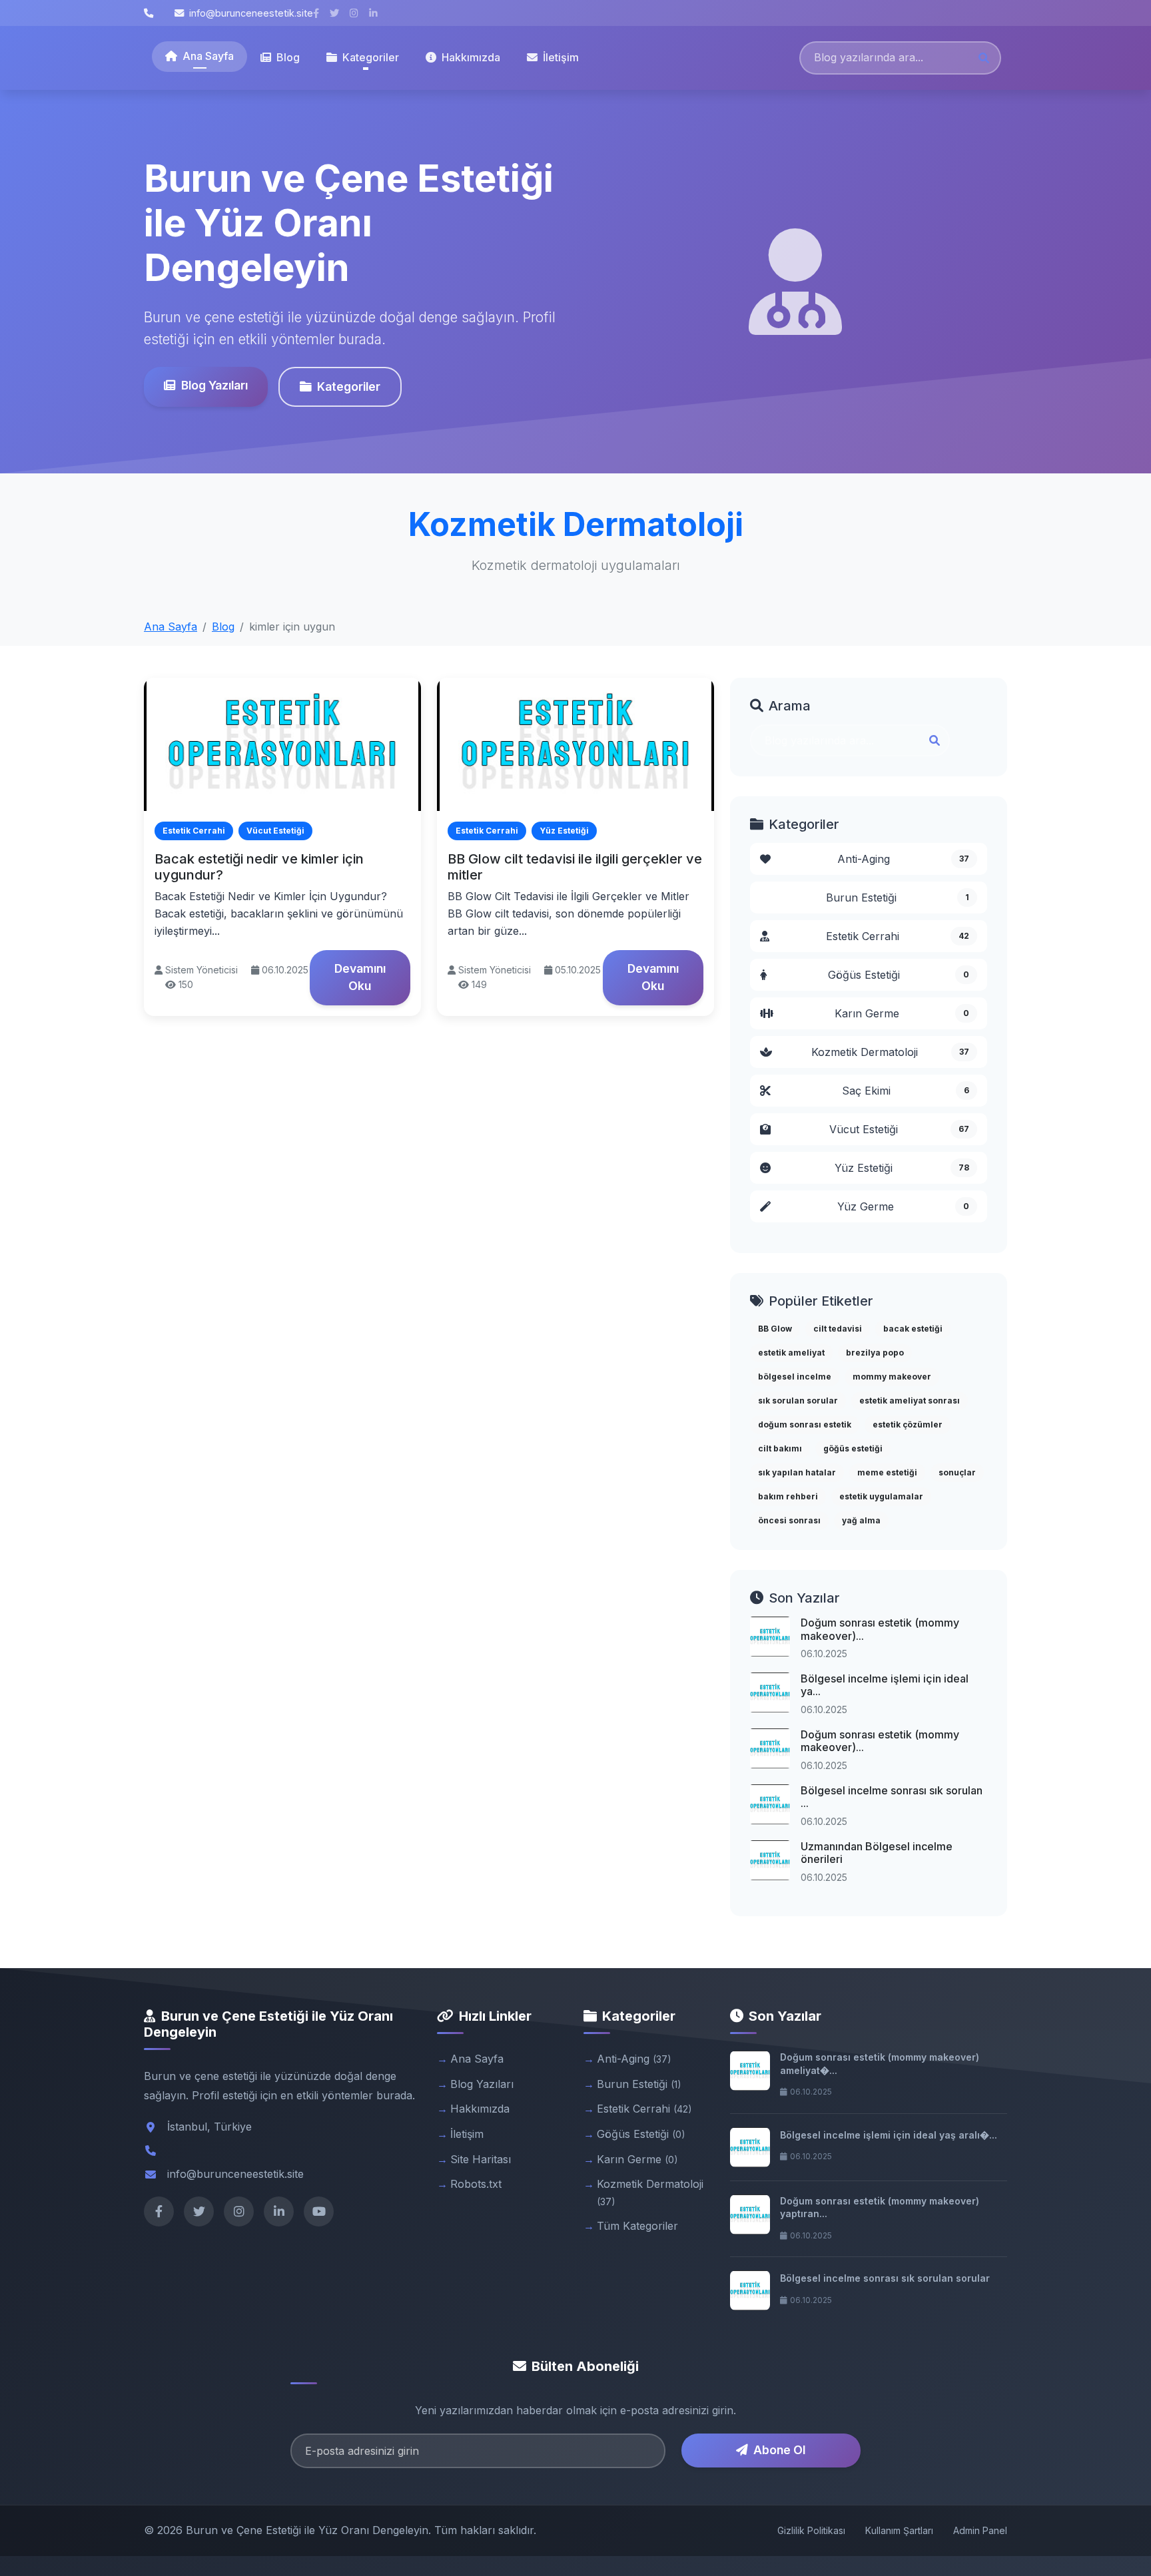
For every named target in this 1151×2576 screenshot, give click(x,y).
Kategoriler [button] (371, 57)
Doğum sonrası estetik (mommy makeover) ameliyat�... (880, 2064)
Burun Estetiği (898, 898)
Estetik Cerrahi (898, 936)
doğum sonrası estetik (805, 1424)
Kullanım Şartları (899, 2530)
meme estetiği (887, 1472)
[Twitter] (199, 2211)
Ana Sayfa (208, 56)
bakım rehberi (788, 1496)
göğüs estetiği (853, 1448)
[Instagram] (239, 2211)
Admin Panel (980, 2530)
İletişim (561, 57)
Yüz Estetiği (902, 1168)
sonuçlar (957, 1472)
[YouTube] (319, 2211)
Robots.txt (476, 2184)
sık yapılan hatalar (797, 1472)
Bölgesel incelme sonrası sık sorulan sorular (885, 2278)
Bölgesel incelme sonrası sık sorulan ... (892, 1797)
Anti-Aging (903, 859)
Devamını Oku (360, 977)
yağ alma (861, 1520)
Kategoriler (349, 386)
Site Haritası (481, 2159)
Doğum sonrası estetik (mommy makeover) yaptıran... (880, 2207)
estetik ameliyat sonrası (910, 1401)
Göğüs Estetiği (899, 975)
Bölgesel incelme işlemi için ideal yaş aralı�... (889, 2135)
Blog (288, 57)
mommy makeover (892, 1377)
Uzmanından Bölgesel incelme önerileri (877, 1853)
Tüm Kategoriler (637, 2226)
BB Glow (775, 1329)
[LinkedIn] (279, 2211)
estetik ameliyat (791, 1353)
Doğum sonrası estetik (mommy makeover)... (880, 1629)
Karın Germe (902, 1013)
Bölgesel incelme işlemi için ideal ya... (885, 1685)
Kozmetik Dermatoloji (891, 1052)
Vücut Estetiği (900, 1129)
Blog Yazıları (214, 385)
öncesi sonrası (789, 1520)
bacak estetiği (913, 1329)
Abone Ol (779, 2450)
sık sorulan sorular (798, 1401)
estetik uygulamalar (881, 1496)
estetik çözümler (908, 1424)
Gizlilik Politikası (811, 2530)
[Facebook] (159, 2211)
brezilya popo (875, 1353)
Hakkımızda (471, 57)
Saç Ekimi (906, 1091)
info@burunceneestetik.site (251, 13)
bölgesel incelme (795, 1377)
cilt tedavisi (838, 1329)
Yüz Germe (903, 1206)
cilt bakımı (780, 1448)
